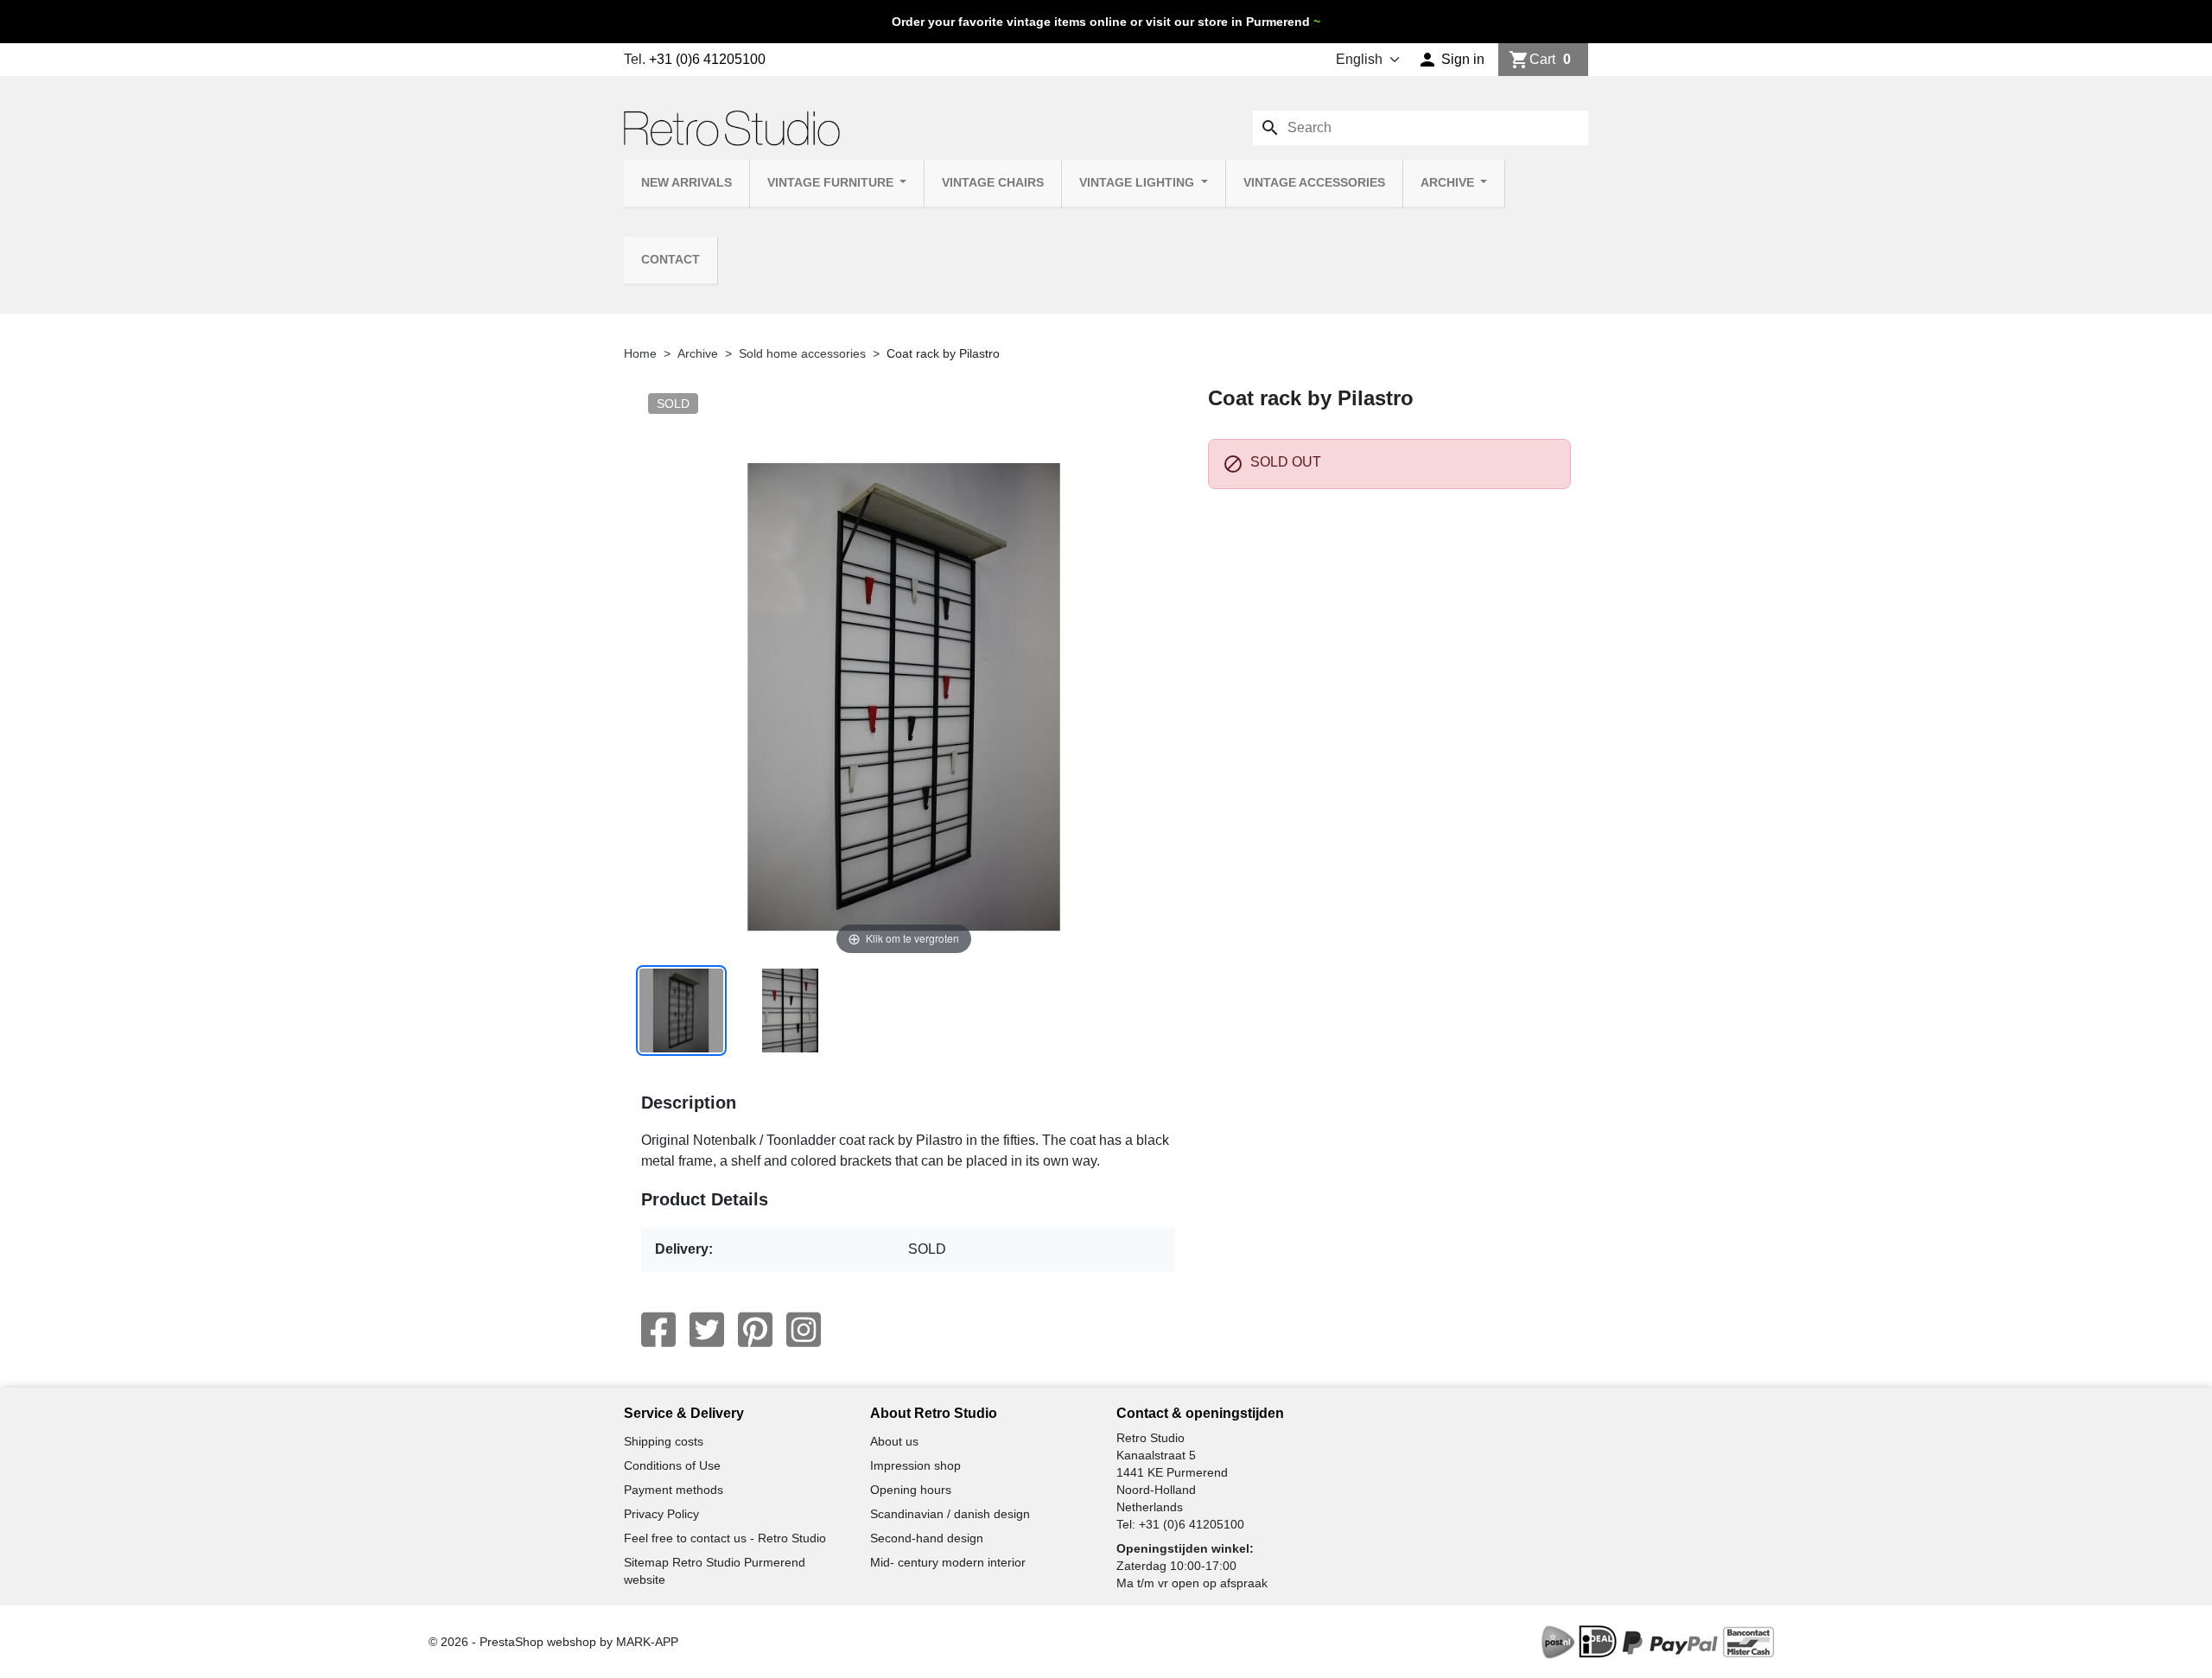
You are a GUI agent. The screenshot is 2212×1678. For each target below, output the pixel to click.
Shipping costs (664, 1441)
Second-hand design (927, 1538)
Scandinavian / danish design (950, 1514)
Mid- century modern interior (948, 1562)
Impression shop (915, 1465)
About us (894, 1441)
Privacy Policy (661, 1514)
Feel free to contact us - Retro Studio (725, 1538)
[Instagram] (804, 1330)
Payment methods (674, 1490)
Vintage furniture (832, 183)
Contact (671, 260)
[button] (1451, 60)
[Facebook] (658, 1330)
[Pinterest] (755, 1330)
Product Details (705, 1199)
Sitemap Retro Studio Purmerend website (715, 1571)
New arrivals (686, 183)
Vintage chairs (993, 183)
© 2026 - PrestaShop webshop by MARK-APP (553, 1642)
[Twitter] (707, 1330)
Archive (1449, 183)
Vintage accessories (1314, 183)
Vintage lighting (1138, 183)
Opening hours (911, 1490)
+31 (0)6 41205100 (707, 59)
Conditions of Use (672, 1465)
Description (689, 1103)
